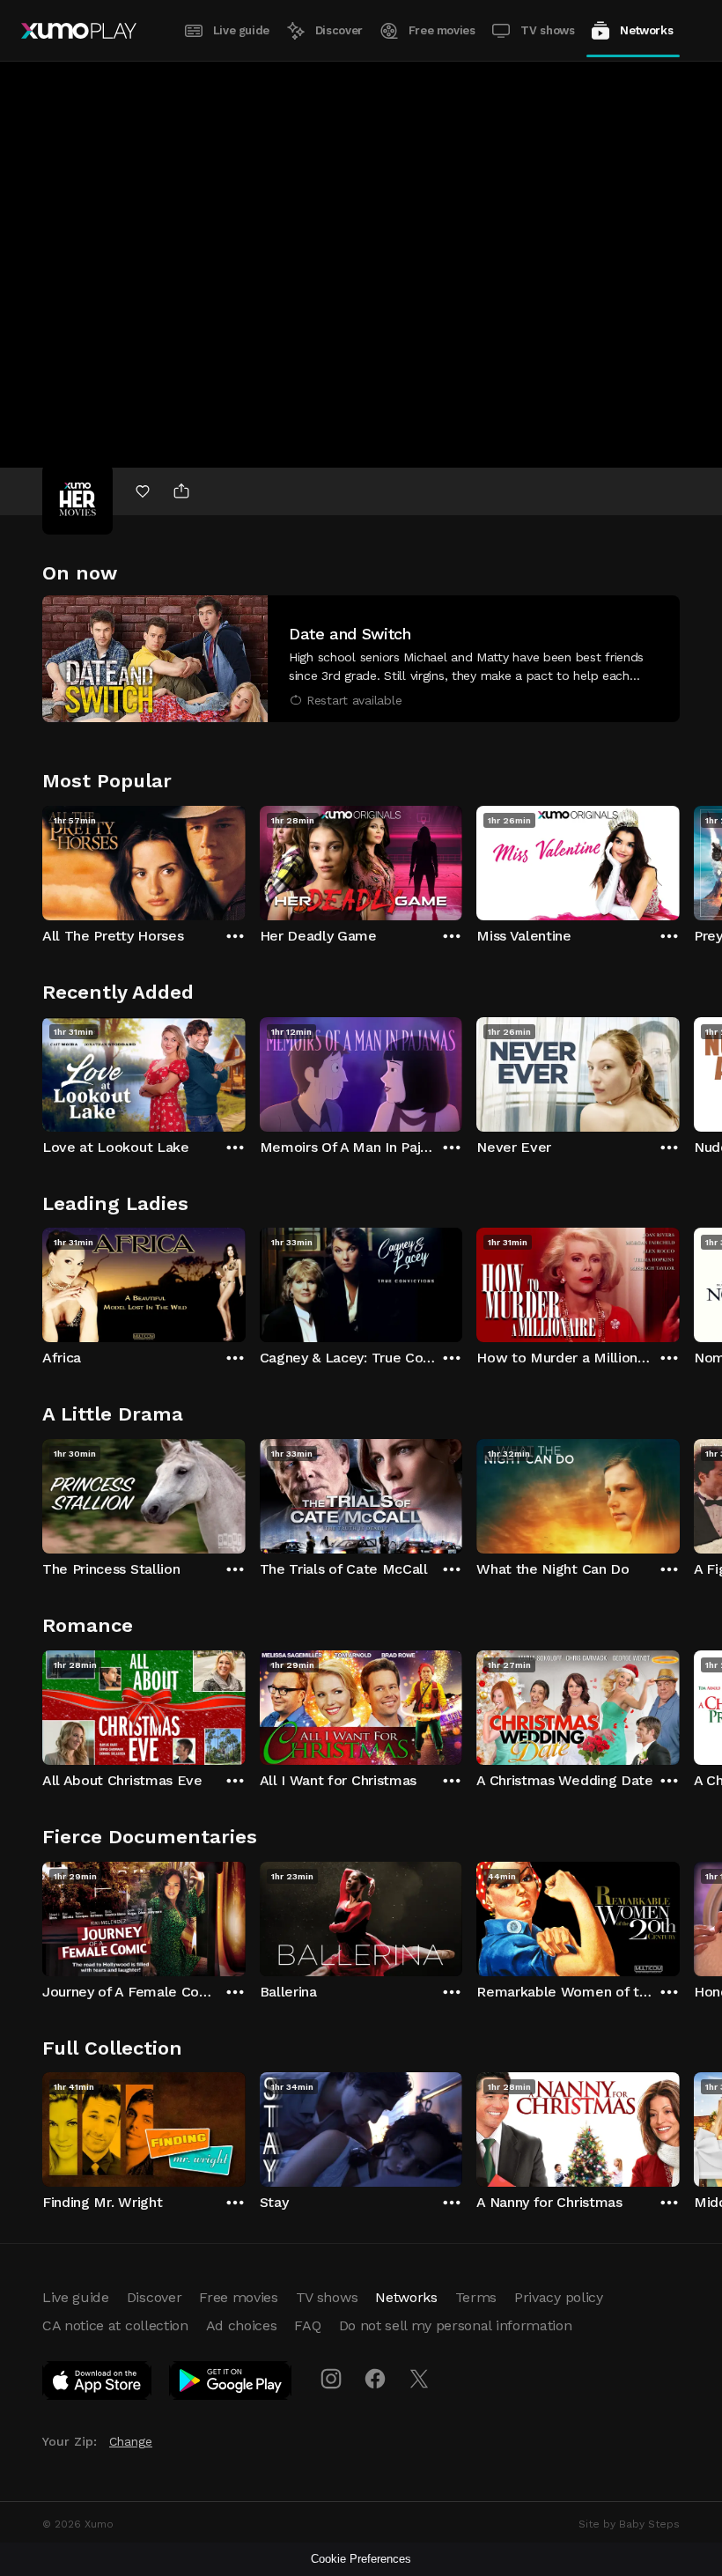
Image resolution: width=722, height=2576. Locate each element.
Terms (476, 2297)
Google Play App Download (231, 2384)
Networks (646, 30)
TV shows (547, 30)
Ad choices (242, 2325)
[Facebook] (375, 2379)
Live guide (241, 30)
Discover (339, 30)
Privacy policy (559, 2297)
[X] (419, 2379)
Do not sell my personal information (456, 2325)
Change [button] (131, 2441)
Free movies (442, 30)
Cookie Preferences (361, 2559)
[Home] (79, 31)
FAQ (307, 2325)
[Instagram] (331, 2379)
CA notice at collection (115, 2325)
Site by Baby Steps (629, 2524)
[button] (361, 659)
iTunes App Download (98, 2384)
